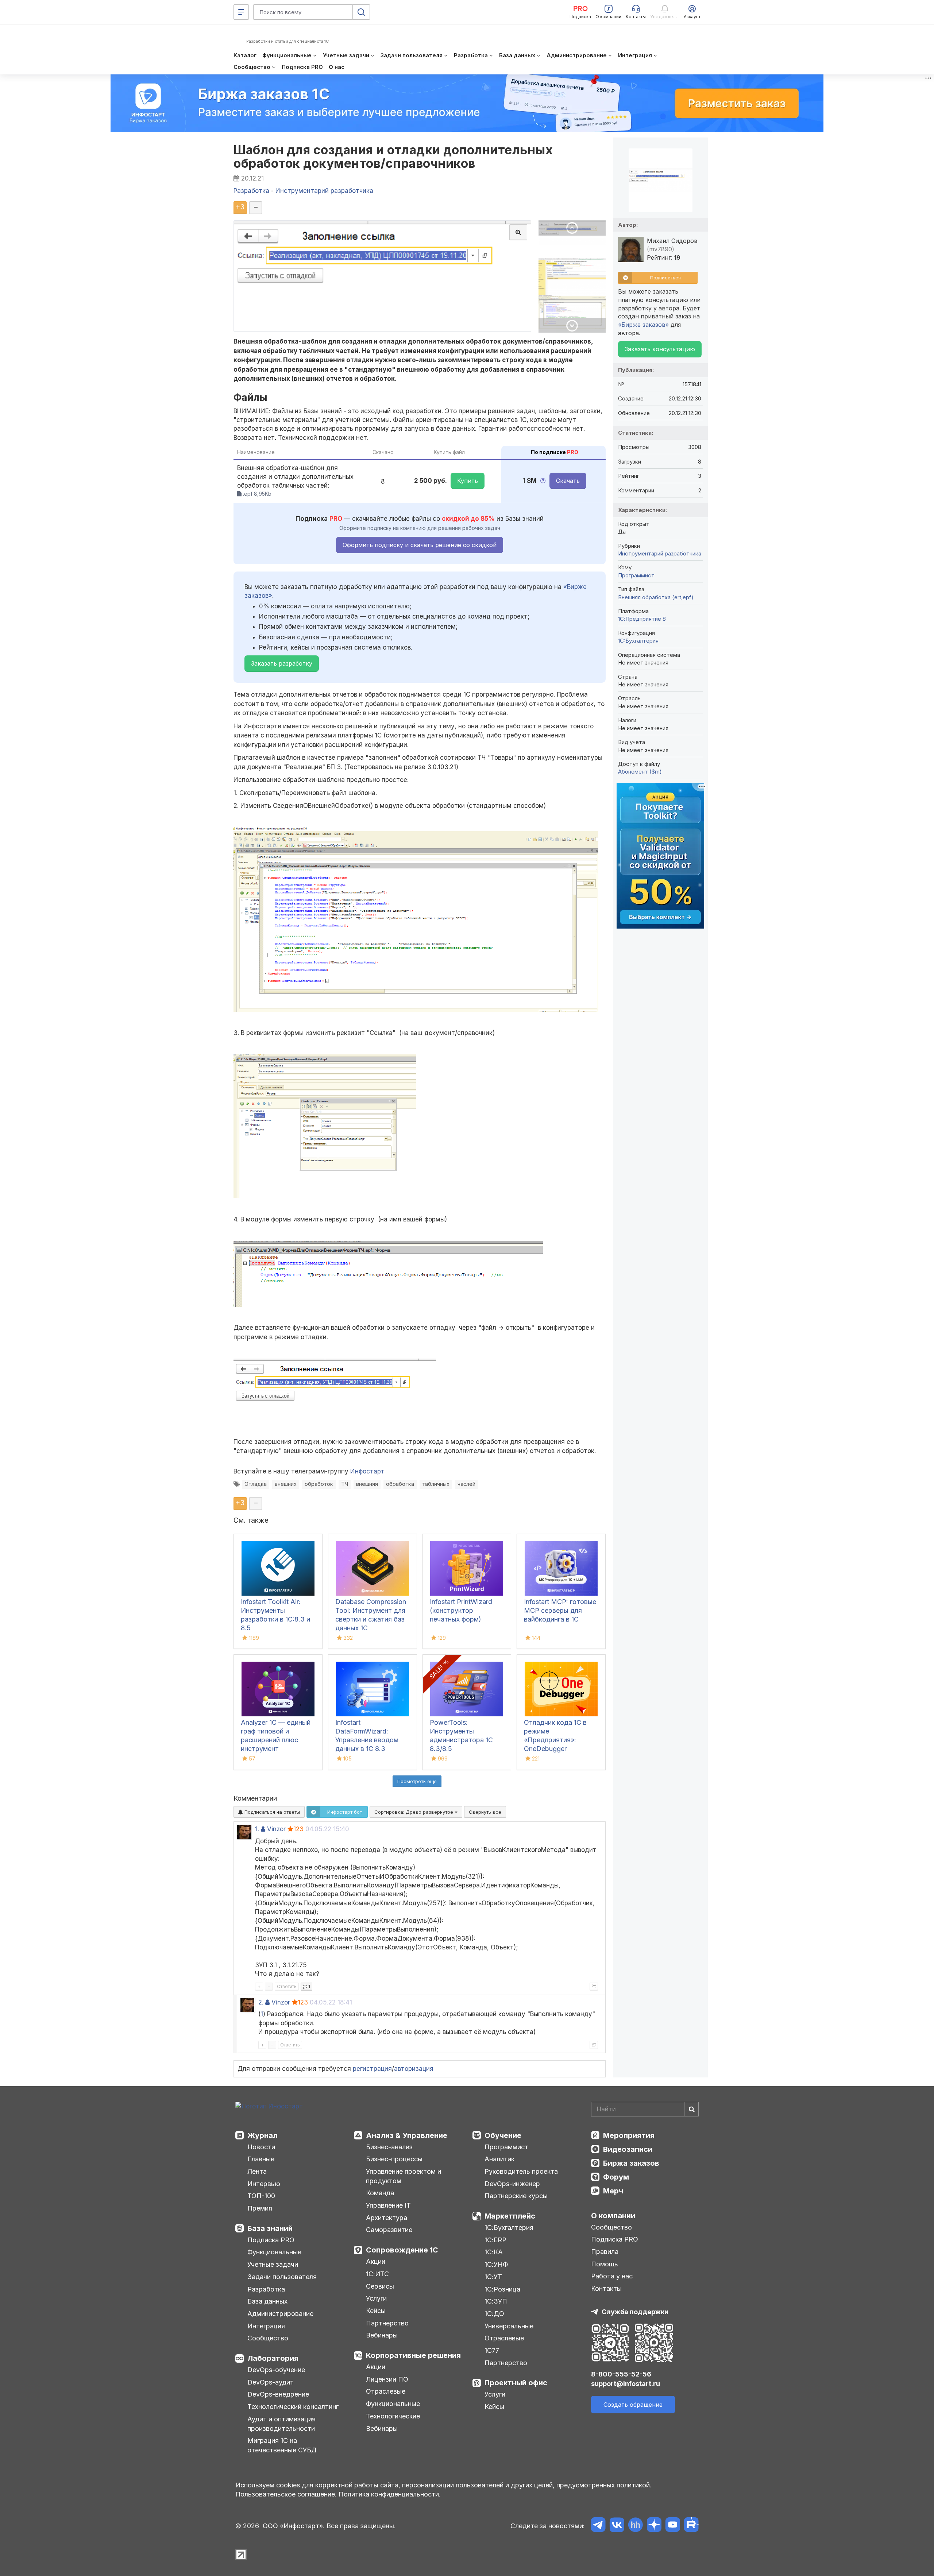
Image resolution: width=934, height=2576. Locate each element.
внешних (286, 1484)
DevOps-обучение (276, 2370)
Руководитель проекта (521, 2171)
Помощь (605, 2264)
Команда (380, 2193)
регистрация (372, 2069)
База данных (267, 2301)
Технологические (393, 2416)
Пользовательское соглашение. (286, 2494)
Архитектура (387, 2218)
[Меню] (241, 12)
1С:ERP (495, 2240)
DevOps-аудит (271, 2382)
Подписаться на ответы (271, 1812)
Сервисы (380, 2286)
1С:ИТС (377, 2274)
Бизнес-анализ (389, 2147)
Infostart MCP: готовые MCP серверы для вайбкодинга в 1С (560, 1610)
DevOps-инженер (512, 2184)
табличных (436, 1484)
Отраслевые (386, 2391)
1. (257, 1829)
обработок (319, 1484)
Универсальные (509, 2326)
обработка (400, 1484)
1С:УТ (493, 2277)
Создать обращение (633, 2405)
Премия (260, 2208)
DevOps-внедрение (278, 2394)
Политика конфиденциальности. (390, 2494)
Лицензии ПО (387, 2379)
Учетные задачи (273, 2264)
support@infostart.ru (626, 2384)
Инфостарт (367, 1471)
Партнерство (387, 2323)
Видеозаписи (628, 2149)
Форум (616, 2177)
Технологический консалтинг (293, 2407)
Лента (257, 2171)
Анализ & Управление (407, 2135)
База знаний (270, 2228)
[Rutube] (691, 2526)
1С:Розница (502, 2289)
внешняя (367, 1484)
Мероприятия (629, 2135)
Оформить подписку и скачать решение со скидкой (420, 545)
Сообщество (268, 2338)
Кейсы (376, 2311)
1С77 (492, 2350)
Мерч (613, 2191)
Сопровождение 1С (402, 2250)
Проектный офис (516, 2383)
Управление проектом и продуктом (404, 2176)
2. (261, 2002)
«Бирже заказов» (643, 325)
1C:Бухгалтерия (638, 641)
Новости (261, 2147)
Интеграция (266, 2326)
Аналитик (499, 2159)
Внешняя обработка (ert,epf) (656, 597)
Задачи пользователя (282, 2277)
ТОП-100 (261, 2196)
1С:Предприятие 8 (642, 619)
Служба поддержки (635, 2312)
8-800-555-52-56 (621, 2374)
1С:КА (494, 2252)
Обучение (503, 2135)
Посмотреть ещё (417, 1781)
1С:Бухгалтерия (509, 2228)
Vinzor (276, 1829)
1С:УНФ (496, 2264)
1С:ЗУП (496, 2301)
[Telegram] (598, 2526)
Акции (376, 2261)
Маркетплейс (510, 2216)
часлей (466, 1484)
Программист (636, 575)
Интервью (264, 2184)
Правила (605, 2252)
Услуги (376, 2298)
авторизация (414, 2069)
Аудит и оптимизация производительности (281, 2424)
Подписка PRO (271, 2240)
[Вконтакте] (617, 2526)
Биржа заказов (631, 2163)
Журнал (263, 2135)
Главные (261, 2159)
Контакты (606, 2288)
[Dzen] (654, 2526)
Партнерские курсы (516, 2196)
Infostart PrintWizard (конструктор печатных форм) (461, 1610)
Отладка (256, 1484)
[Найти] (691, 2109)
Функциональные (274, 2252)
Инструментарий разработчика (660, 553)
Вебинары (382, 2335)
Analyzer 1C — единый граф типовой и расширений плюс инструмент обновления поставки (276, 1740)
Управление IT (388, 2205)
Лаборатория (273, 2358)
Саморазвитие (389, 2230)
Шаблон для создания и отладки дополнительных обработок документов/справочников (393, 156)
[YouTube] (673, 2526)
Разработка (266, 2289)
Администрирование (280, 2314)
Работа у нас (612, 2276)
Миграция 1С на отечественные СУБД (282, 2445)
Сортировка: (414, 1812)
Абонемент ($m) (640, 772)
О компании (613, 2216)
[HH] (635, 2526)
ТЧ (345, 1484)
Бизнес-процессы (394, 2159)
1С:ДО (494, 2314)
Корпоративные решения (413, 2355)
